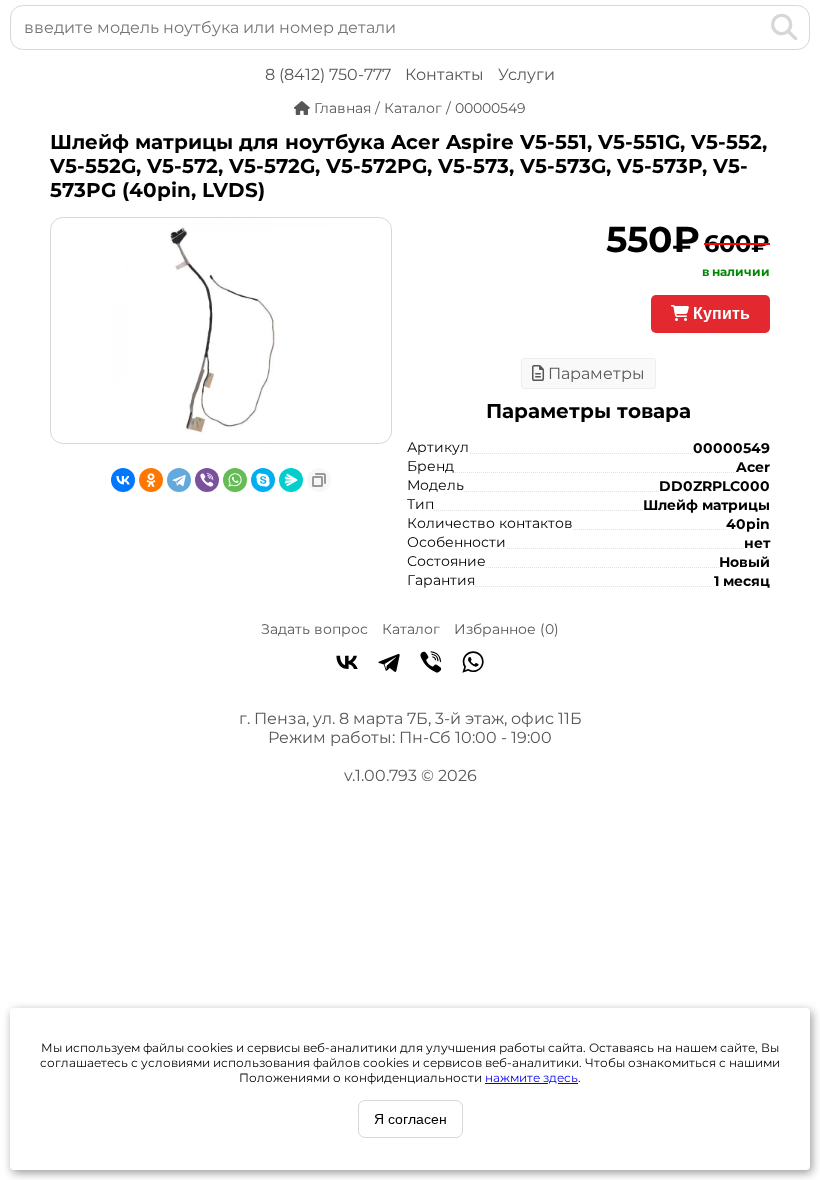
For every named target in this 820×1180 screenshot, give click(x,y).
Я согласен (410, 1119)
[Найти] (784, 27)
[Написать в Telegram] (389, 664)
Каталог (411, 629)
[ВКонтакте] (123, 480)
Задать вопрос (314, 629)
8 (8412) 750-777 (328, 74)
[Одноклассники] (151, 480)
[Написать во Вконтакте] (347, 664)
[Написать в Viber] (431, 664)
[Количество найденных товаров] (752, 27)
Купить (719, 313)
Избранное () (506, 629)
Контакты (444, 74)
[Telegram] (179, 480)
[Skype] (263, 480)
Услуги (526, 74)
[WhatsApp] (235, 480)
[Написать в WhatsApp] (473, 664)
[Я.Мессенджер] (291, 480)
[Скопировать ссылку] (319, 480)
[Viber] (207, 480)
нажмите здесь (531, 1077)
